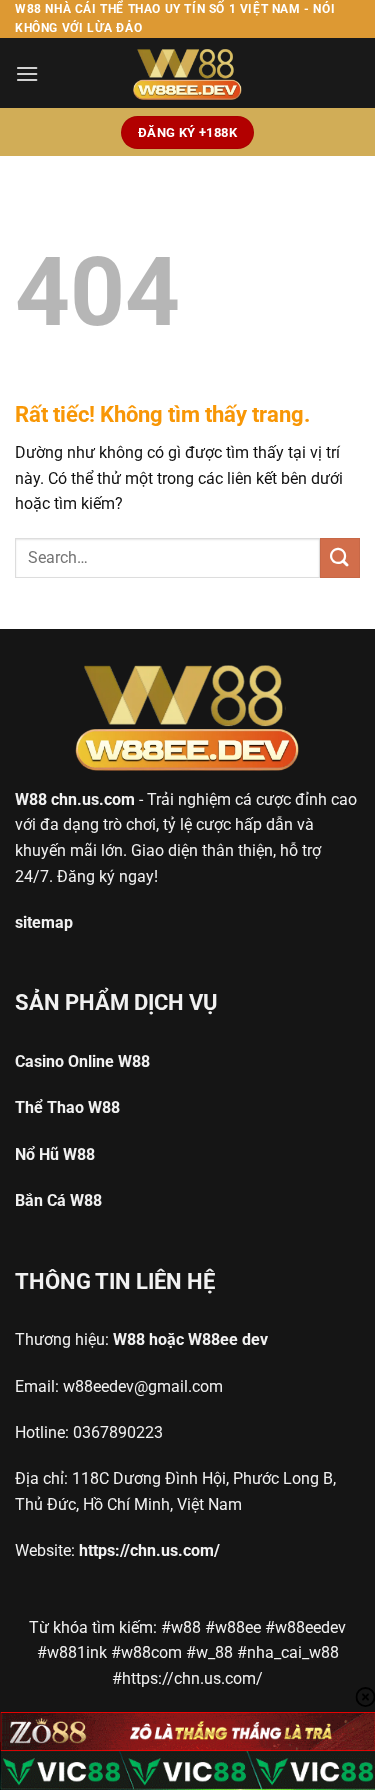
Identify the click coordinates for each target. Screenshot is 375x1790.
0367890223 (118, 1432)
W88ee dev (228, 1339)
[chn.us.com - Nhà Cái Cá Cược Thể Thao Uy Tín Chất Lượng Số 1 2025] (188, 73)
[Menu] (27, 73)
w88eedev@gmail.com (143, 1386)
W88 (31, 799)
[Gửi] (340, 557)
